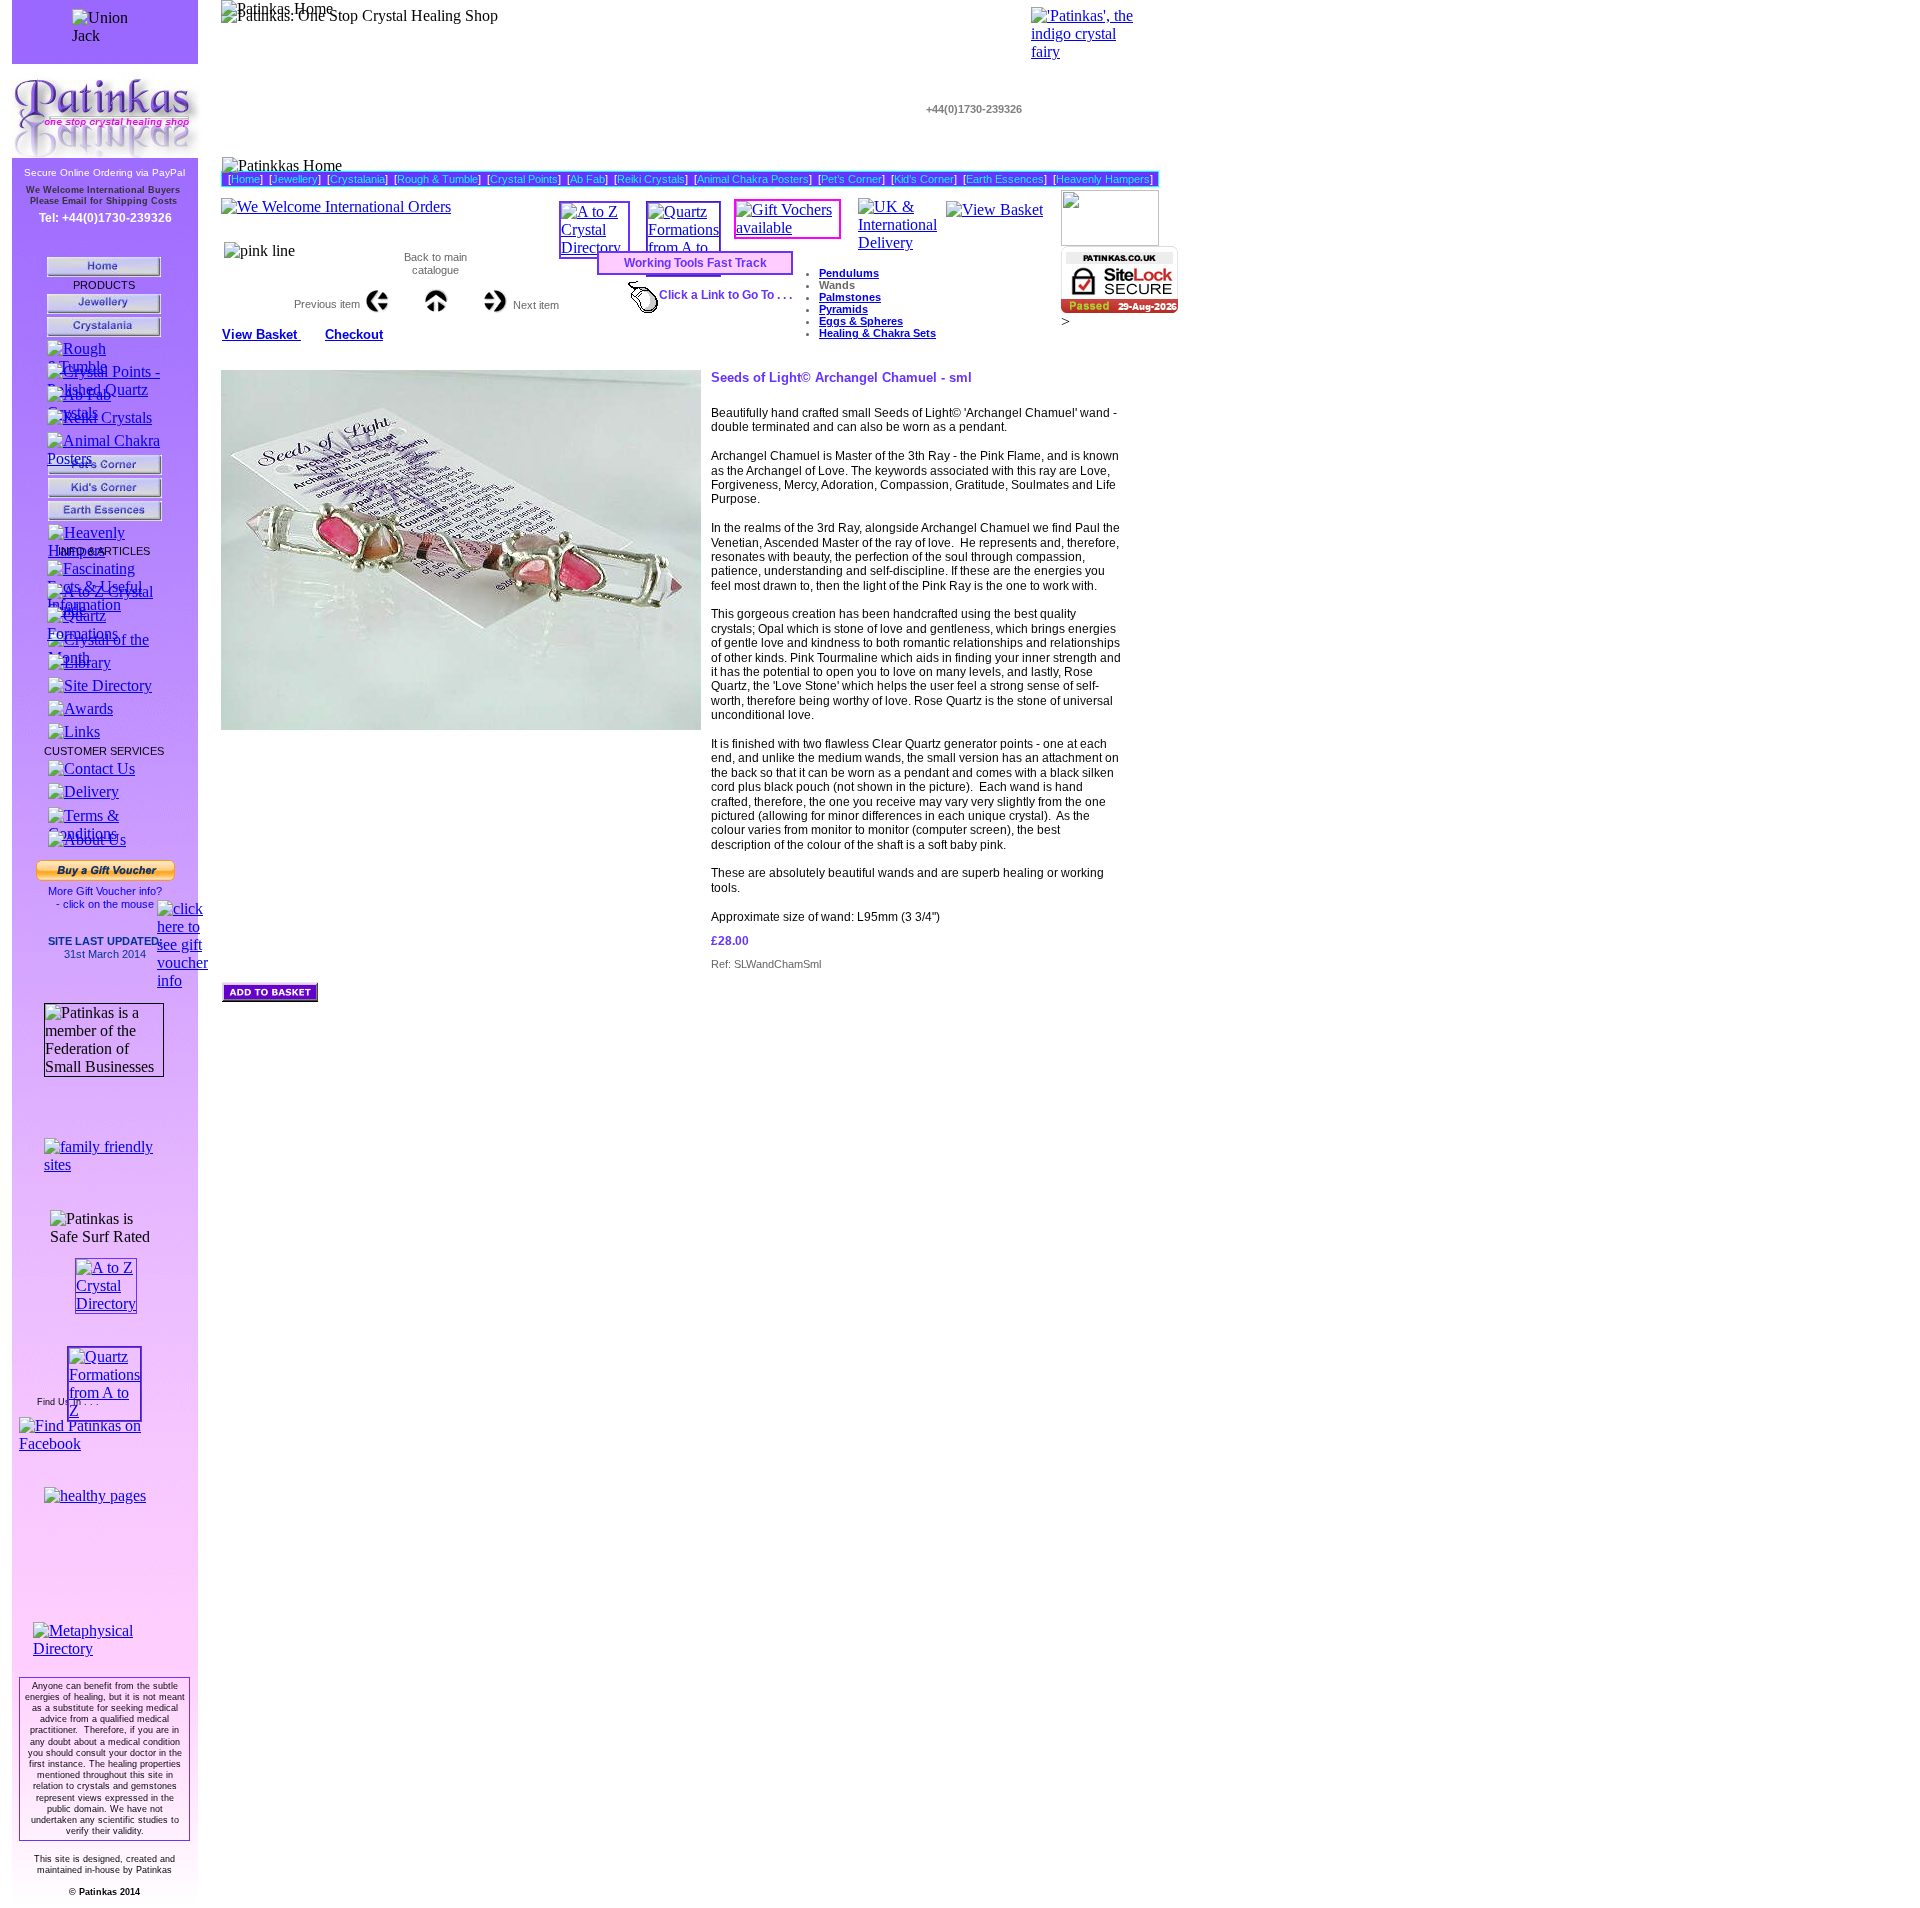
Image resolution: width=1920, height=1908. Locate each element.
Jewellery (295, 179)
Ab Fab (587, 179)
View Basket (261, 334)
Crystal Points (524, 179)
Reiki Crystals (651, 179)
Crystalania (357, 179)
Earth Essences (1005, 179)
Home (245, 179)
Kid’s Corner (924, 179)
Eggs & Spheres (861, 321)
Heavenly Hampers (1103, 179)
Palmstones (850, 297)
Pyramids (843, 309)
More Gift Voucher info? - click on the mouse (105, 897)
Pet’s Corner (851, 179)
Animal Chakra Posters (753, 179)
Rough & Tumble (437, 179)
